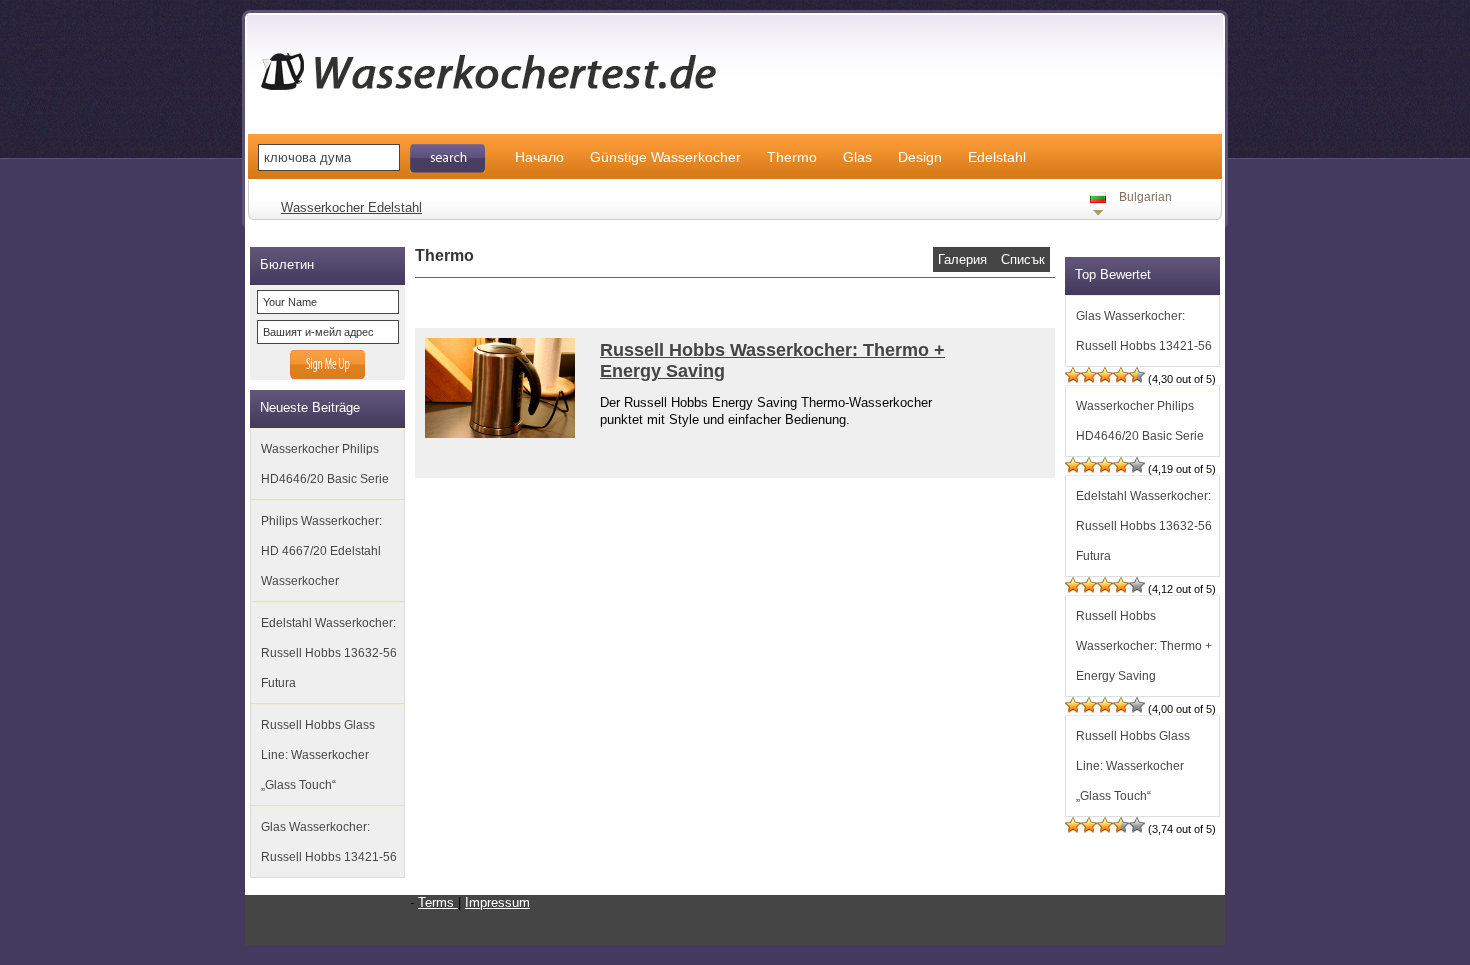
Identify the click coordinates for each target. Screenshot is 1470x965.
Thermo (792, 157)
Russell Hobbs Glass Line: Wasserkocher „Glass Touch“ (318, 755)
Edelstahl (997, 157)
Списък (1023, 259)
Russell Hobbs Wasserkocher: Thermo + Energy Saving (1144, 646)
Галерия (964, 259)
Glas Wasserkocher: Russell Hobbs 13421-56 (329, 842)
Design (920, 157)
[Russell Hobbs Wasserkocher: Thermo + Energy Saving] (495, 433)
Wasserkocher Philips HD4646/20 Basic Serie (325, 464)
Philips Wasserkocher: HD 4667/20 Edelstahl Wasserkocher (321, 551)
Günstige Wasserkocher (665, 157)
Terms (438, 902)
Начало (539, 157)
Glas (857, 157)
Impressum (497, 902)
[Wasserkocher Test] (500, 98)
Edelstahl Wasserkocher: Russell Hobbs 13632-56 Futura (329, 653)
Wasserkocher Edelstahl (351, 207)
